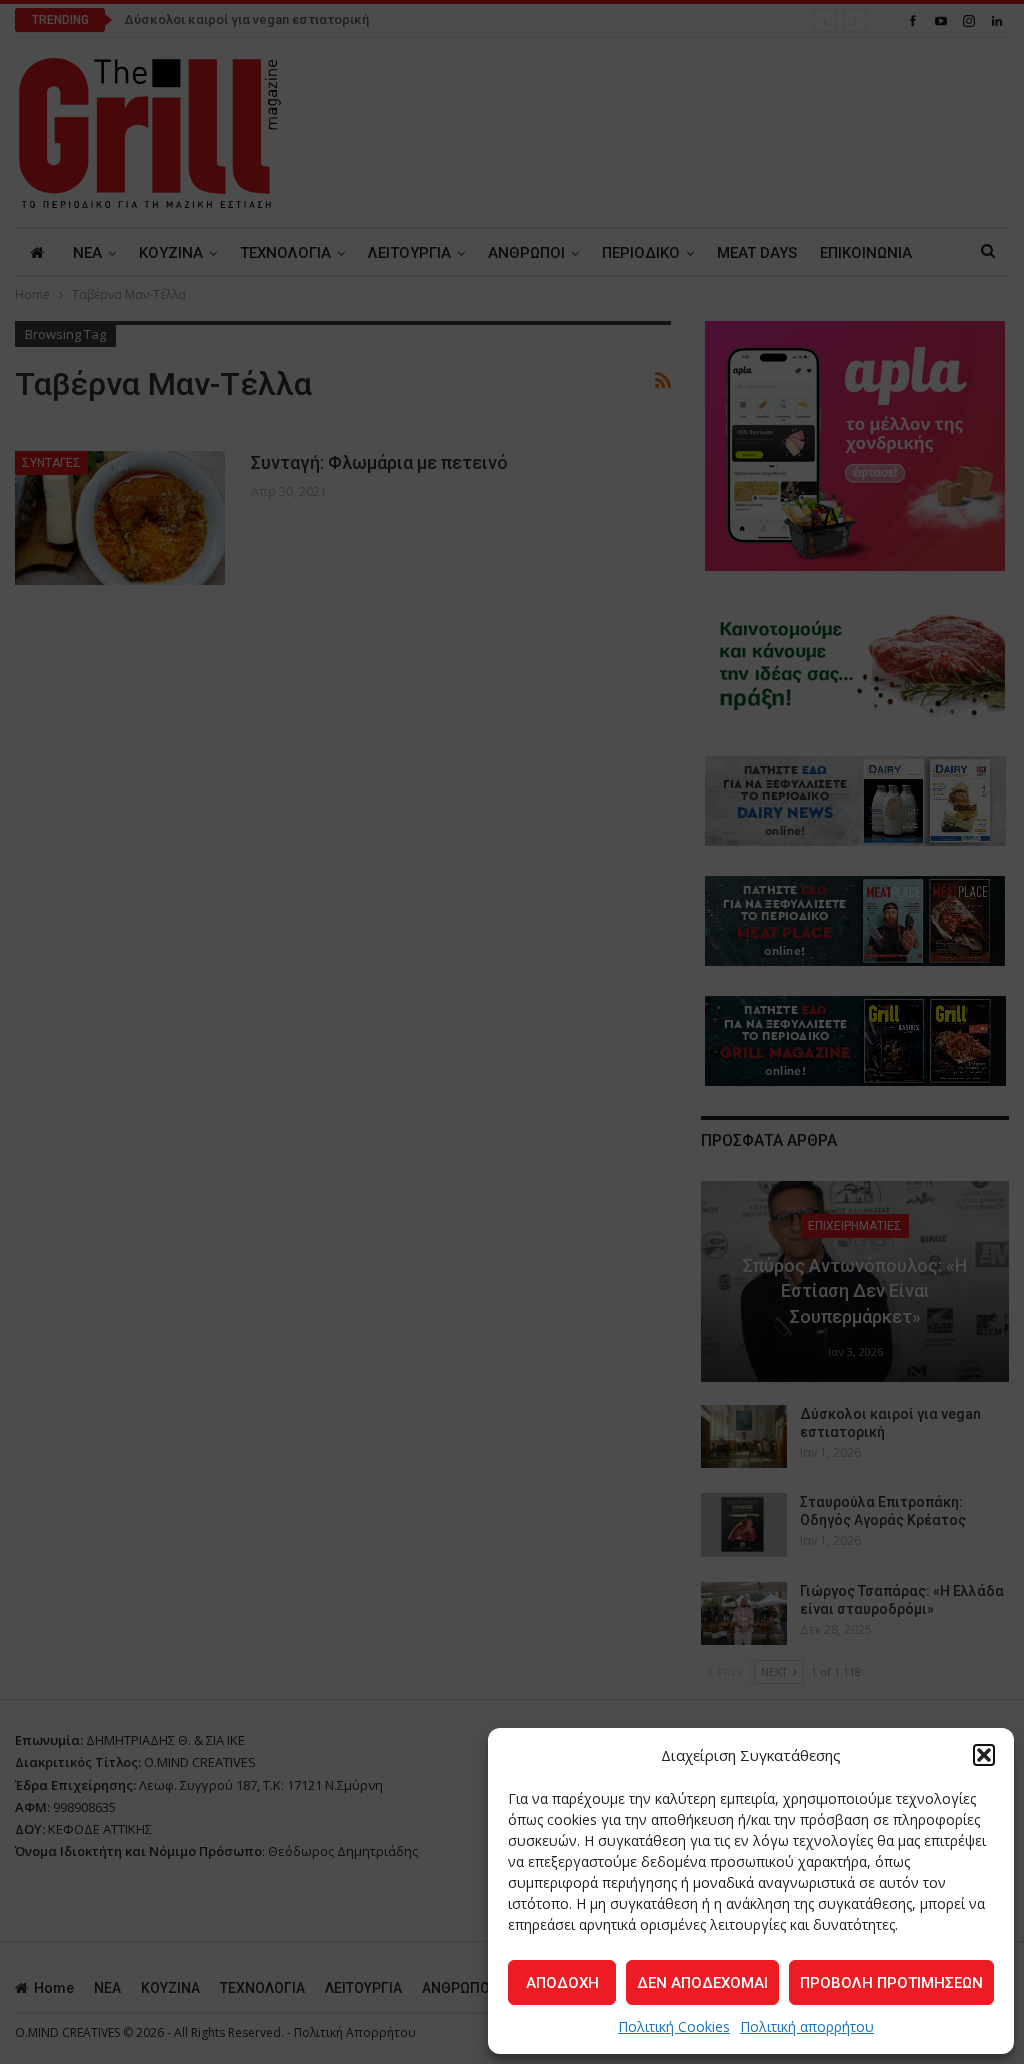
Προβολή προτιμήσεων (891, 1983)
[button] (984, 1755)
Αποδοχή (562, 1983)
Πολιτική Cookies (674, 2026)
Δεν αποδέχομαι (702, 1983)
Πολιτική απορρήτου (807, 2026)
